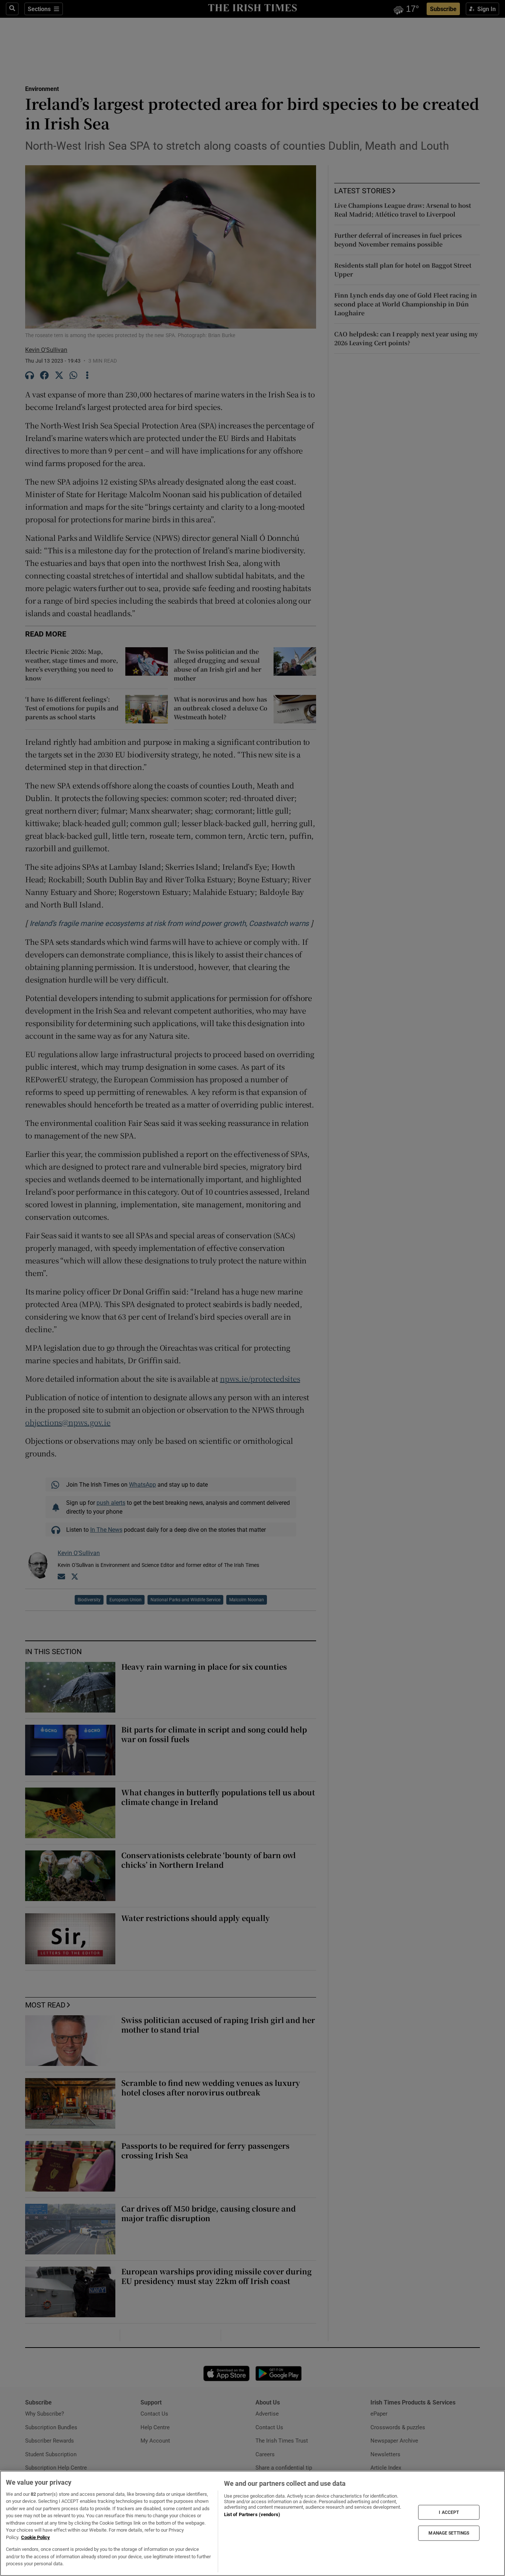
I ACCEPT (449, 2512)
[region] (253, 2523)
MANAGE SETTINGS (449, 2533)
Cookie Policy (35, 2537)
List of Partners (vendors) (252, 2514)
